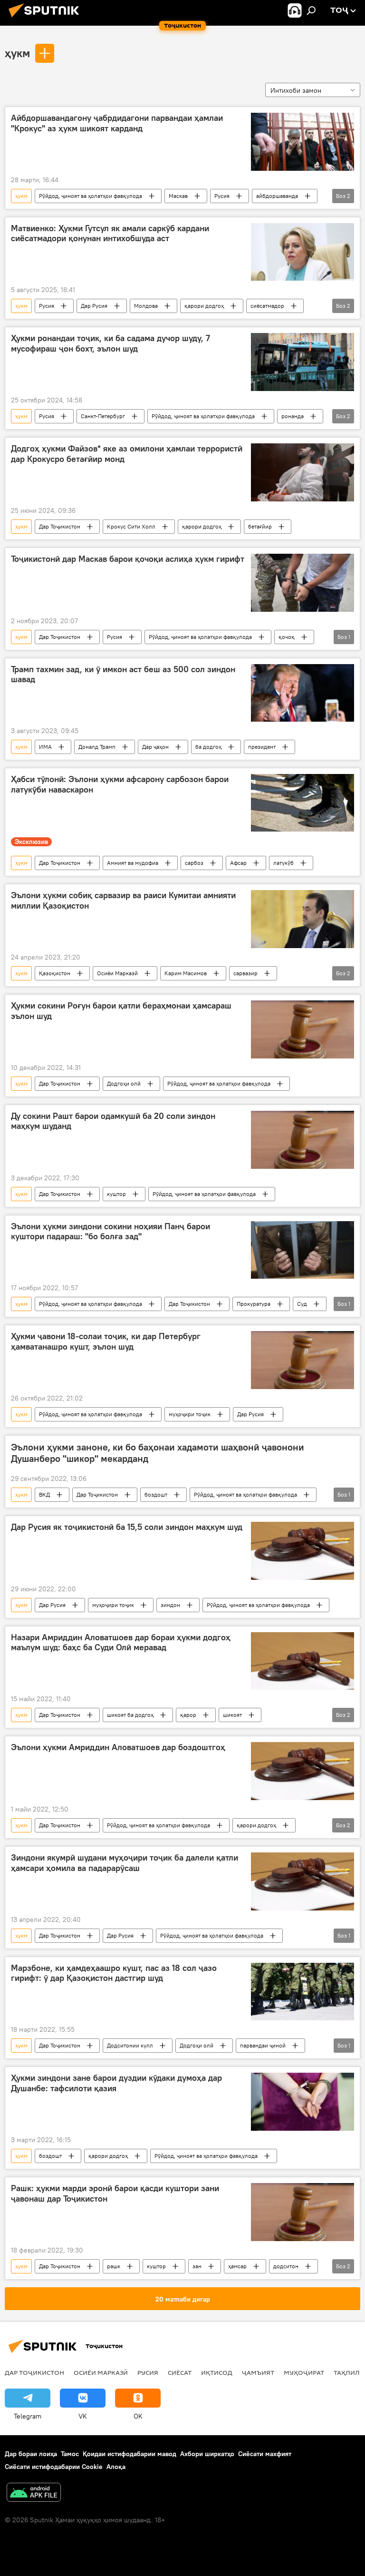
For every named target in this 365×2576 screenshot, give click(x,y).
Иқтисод (217, 2372)
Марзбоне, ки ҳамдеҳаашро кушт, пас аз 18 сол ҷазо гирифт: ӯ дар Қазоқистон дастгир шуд (114, 1973)
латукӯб (283, 863)
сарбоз (194, 863)
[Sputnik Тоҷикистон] (47, 19)
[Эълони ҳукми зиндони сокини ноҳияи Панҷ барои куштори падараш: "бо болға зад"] (303, 1250)
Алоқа (116, 2467)
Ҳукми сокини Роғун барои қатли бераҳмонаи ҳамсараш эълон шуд (121, 1011)
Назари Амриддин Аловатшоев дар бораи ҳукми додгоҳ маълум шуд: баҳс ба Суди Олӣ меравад (121, 1643)
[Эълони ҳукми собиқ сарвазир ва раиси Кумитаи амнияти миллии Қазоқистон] (303, 919)
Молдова (146, 306)
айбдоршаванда (277, 196)
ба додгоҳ (208, 747)
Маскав (178, 196)
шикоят (232, 1715)
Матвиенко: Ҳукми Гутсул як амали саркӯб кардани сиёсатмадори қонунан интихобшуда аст (110, 234)
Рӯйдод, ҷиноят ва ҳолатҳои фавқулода (91, 196)
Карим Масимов (186, 973)
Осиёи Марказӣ (117, 973)
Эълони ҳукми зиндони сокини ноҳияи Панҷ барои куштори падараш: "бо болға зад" (110, 1232)
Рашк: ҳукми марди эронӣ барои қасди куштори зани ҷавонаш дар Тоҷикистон (115, 2194)
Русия (222, 196)
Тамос (70, 2454)
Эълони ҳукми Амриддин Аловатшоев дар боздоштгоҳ (118, 1747)
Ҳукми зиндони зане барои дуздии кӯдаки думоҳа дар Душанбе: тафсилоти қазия (116, 2083)
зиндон (170, 1605)
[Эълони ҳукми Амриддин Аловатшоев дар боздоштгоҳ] (303, 1771)
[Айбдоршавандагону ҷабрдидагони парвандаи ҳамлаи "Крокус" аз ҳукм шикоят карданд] (303, 142)
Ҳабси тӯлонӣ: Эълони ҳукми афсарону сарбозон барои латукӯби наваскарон (120, 784)
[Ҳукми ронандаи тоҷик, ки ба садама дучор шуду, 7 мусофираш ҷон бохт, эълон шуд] (303, 362)
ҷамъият (258, 2372)
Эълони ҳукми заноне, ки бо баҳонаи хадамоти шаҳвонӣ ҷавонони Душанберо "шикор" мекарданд (158, 1453)
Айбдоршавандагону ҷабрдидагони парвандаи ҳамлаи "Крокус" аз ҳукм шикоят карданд (117, 123)
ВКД (44, 1494)
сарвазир (245, 973)
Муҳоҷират (304, 2372)
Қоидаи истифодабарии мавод (130, 2454)
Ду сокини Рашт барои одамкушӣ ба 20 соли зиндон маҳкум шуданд (113, 1121)
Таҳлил (347, 2372)
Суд (302, 1304)
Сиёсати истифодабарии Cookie (54, 2467)
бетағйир (260, 526)
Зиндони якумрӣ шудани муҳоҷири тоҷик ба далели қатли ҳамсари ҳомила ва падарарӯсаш (125, 1863)
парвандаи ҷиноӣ (263, 2045)
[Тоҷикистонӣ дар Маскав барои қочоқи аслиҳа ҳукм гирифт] (303, 583)
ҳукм (17, 53)
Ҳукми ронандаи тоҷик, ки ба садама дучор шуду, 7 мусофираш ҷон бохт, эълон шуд (110, 343)
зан (197, 2266)
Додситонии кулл (130, 2045)
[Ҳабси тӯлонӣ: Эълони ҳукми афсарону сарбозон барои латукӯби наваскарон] (303, 803)
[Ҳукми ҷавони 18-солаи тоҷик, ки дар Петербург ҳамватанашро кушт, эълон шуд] (303, 1360)
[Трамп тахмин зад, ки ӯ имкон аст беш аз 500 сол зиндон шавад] (303, 693)
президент (262, 747)
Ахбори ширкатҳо (207, 2454)
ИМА (45, 747)
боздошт (156, 1494)
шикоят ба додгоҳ (130, 1715)
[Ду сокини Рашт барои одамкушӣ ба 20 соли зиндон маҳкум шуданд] (303, 1140)
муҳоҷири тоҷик (190, 1414)
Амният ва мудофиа (133, 863)
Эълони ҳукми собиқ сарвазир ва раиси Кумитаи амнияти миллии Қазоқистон (123, 901)
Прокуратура (254, 1304)
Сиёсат (180, 2372)
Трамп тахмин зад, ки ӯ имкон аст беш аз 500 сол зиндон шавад (123, 675)
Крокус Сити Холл (131, 526)
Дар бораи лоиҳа (31, 2454)
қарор (188, 1715)
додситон (286, 2266)
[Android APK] (34, 2493)
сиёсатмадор (267, 306)
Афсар (238, 863)
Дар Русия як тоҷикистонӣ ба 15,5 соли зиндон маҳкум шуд (127, 1527)
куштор (116, 1194)
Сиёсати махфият (265, 2454)
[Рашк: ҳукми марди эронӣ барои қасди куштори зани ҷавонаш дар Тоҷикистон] (303, 2212)
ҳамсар (237, 2266)
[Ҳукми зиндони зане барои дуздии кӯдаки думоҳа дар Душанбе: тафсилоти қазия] (303, 2102)
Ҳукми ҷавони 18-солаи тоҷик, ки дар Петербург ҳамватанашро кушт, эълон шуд (106, 1342)
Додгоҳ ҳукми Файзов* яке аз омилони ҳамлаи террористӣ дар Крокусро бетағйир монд (127, 454)
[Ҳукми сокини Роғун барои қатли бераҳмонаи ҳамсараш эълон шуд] (303, 1029)
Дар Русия (94, 306)
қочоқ (287, 637)
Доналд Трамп (97, 747)
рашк (114, 2266)
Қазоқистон (55, 973)
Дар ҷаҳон (155, 747)
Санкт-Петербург (103, 416)
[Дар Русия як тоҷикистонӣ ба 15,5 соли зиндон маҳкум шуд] (303, 1551)
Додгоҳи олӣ (124, 1083)
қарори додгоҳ (204, 306)
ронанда (293, 416)
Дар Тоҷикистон (60, 526)
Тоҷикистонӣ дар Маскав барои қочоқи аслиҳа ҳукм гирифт (128, 559)
